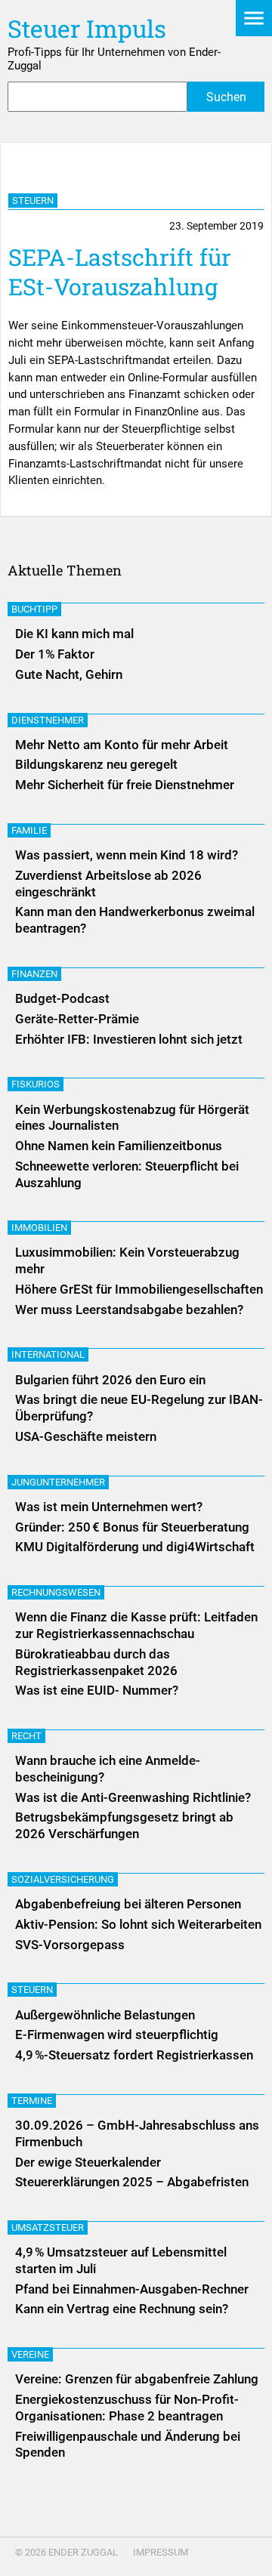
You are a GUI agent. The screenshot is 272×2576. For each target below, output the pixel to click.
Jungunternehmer (58, 1482)
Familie (29, 830)
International (48, 1354)
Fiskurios (36, 1084)
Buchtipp (34, 609)
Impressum (161, 2552)
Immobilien (39, 1228)
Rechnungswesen (56, 1592)
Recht (26, 1736)
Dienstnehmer (48, 720)
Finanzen (34, 974)
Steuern (33, 201)
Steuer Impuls (87, 28)
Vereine (30, 2354)
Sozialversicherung (63, 1879)
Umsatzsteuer (48, 2227)
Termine (32, 2101)
